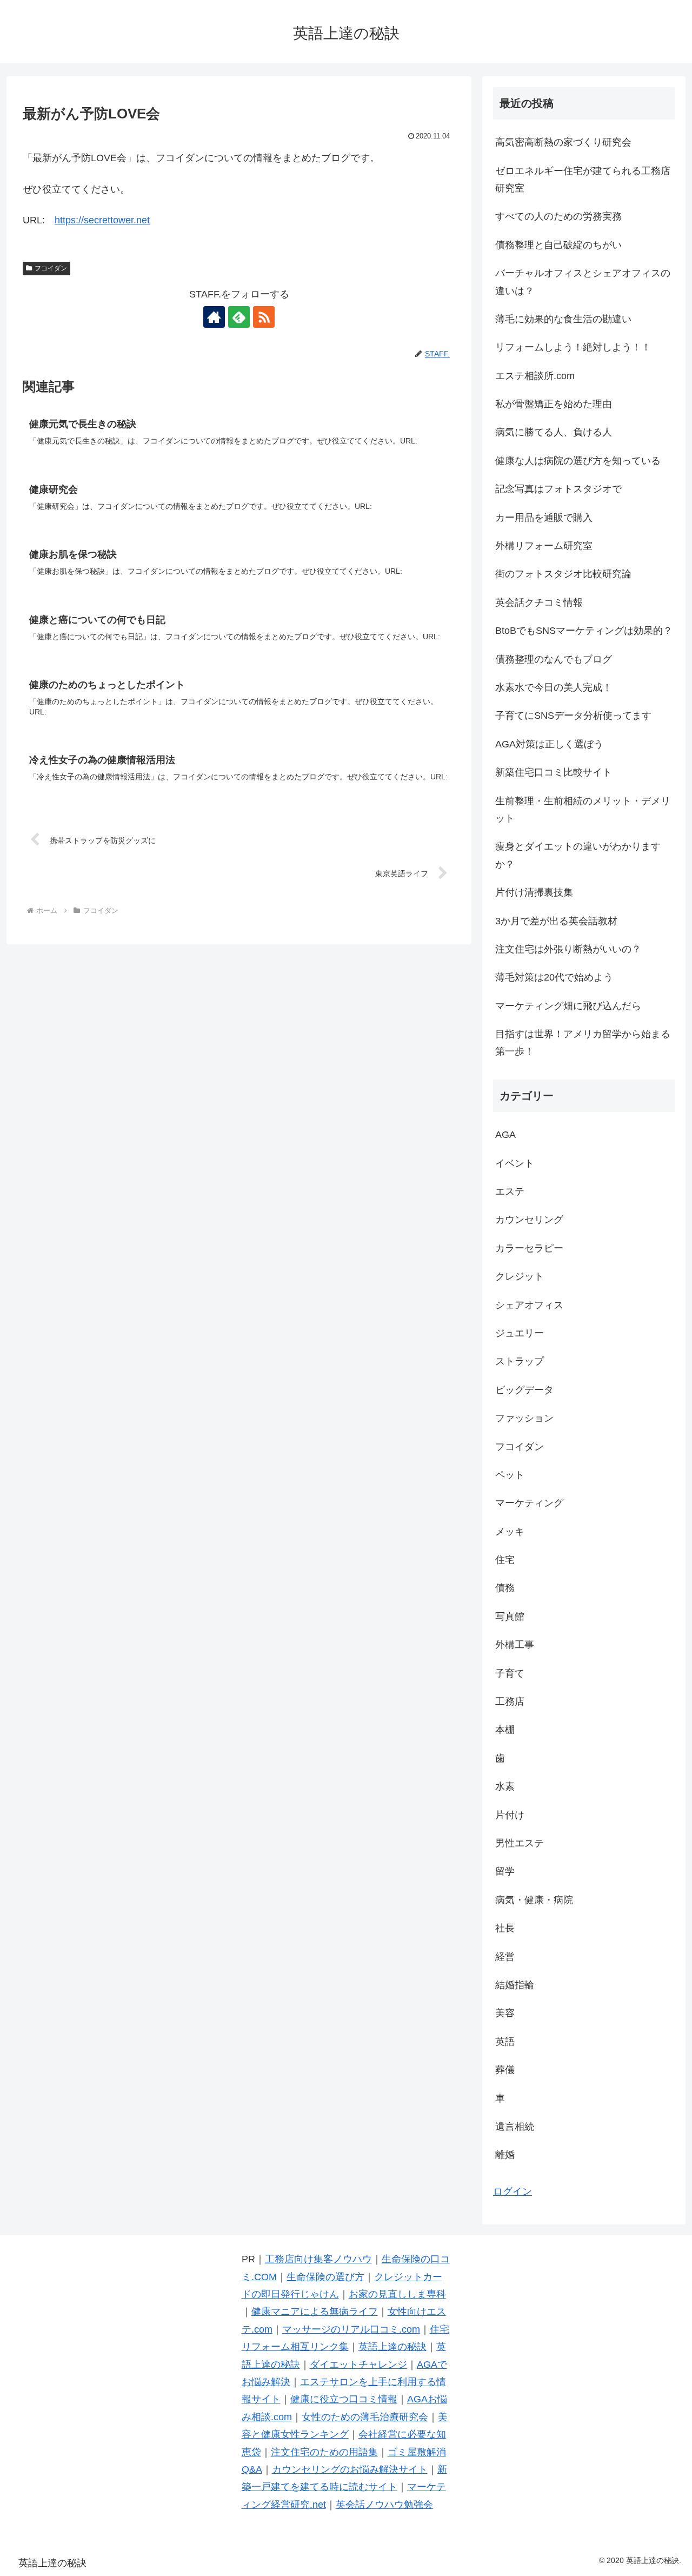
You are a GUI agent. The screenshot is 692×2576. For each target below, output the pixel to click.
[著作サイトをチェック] (214, 317)
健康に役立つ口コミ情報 (344, 2399)
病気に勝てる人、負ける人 (554, 432)
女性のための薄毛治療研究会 (365, 2417)
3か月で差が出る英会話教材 (556, 921)
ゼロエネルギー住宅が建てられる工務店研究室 (583, 180)
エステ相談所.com (535, 376)
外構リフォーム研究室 (544, 546)
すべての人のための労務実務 (558, 216)
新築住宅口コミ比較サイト (554, 772)
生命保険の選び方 (325, 2277)
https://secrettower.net (102, 220)
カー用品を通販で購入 (544, 518)
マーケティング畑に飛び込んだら (568, 1006)
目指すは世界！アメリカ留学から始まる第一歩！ (583, 1043)
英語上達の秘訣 (392, 2347)
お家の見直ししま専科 (397, 2294)
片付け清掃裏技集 (534, 892)
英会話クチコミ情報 (539, 602)
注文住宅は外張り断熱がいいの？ (568, 949)
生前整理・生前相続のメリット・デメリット (583, 810)
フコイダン (51, 268)
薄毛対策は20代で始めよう (554, 977)
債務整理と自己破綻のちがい (558, 245)
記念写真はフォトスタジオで (558, 489)
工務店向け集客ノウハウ (318, 2259)
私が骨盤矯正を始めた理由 (554, 404)
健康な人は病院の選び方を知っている (578, 461)
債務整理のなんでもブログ (554, 659)
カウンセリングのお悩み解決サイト (350, 2469)
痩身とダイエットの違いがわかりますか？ (578, 855)
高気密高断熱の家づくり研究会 (563, 142)
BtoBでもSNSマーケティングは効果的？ (584, 631)
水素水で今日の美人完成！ (554, 687)
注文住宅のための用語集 (324, 2452)
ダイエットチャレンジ (358, 2365)
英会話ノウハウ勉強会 (384, 2505)
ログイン (513, 2191)
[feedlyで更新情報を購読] (239, 317)
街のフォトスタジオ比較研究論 (563, 574)
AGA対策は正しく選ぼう (549, 744)
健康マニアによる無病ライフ (315, 2312)
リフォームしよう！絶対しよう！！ (573, 347)
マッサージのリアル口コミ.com (351, 2329)
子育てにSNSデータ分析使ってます (573, 716)
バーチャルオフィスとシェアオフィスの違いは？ (583, 282)
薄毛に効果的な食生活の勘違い (563, 319)
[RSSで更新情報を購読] (264, 317)
